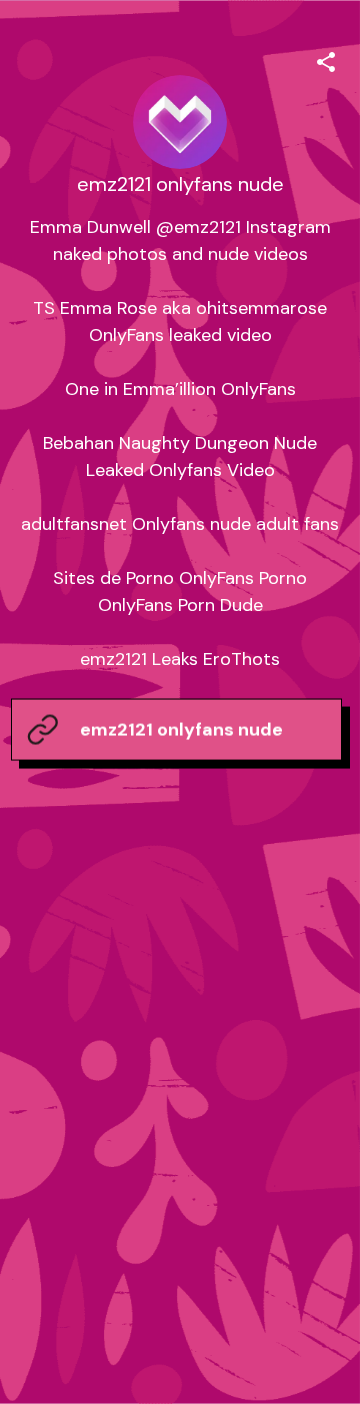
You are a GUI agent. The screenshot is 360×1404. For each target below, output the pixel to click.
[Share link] (326, 59)
